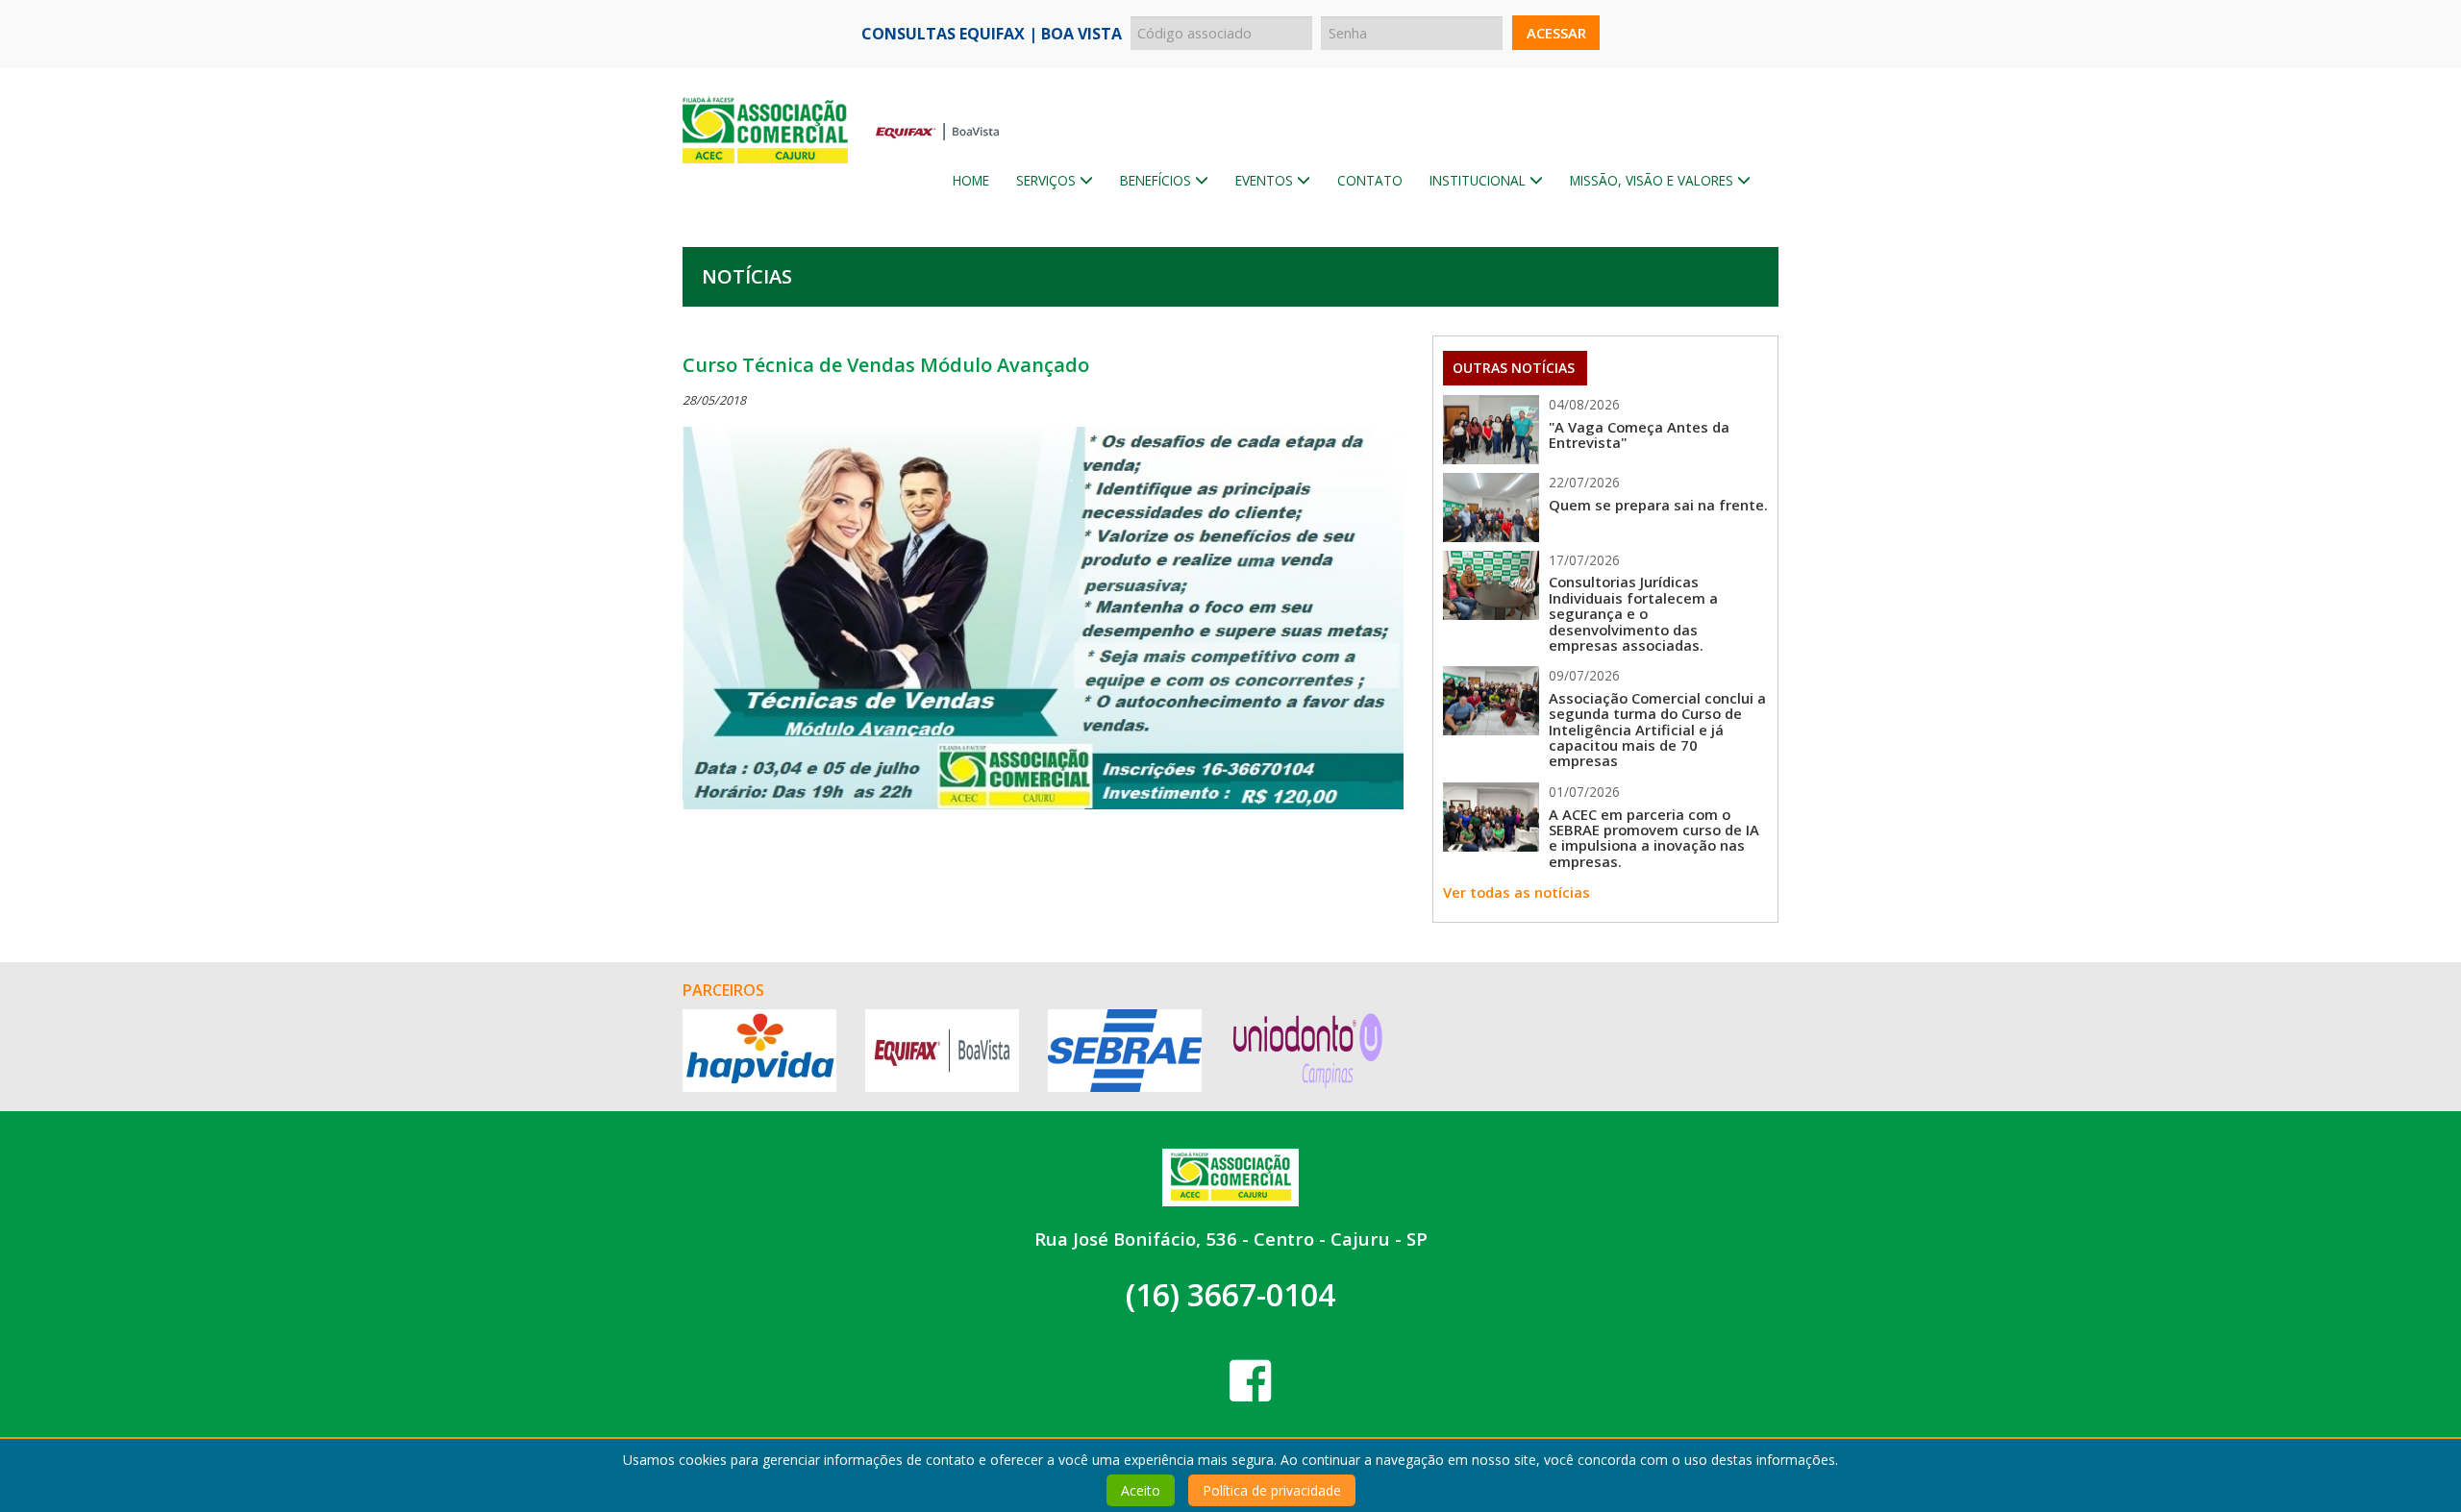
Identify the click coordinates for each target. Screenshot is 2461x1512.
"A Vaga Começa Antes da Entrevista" (1639, 434)
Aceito (1141, 1490)
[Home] (841, 103)
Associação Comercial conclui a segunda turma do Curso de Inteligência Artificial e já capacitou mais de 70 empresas (1657, 729)
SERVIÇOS (1048, 180)
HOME (971, 180)
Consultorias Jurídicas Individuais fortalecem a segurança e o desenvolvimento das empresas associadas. (1633, 613)
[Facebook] (1250, 1380)
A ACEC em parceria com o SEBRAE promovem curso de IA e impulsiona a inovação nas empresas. (1654, 838)
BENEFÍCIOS (1157, 180)
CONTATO (1370, 180)
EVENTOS (1266, 180)
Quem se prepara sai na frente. (1658, 505)
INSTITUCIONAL (1479, 180)
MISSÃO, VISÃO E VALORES (1653, 180)
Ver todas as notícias (1516, 892)
